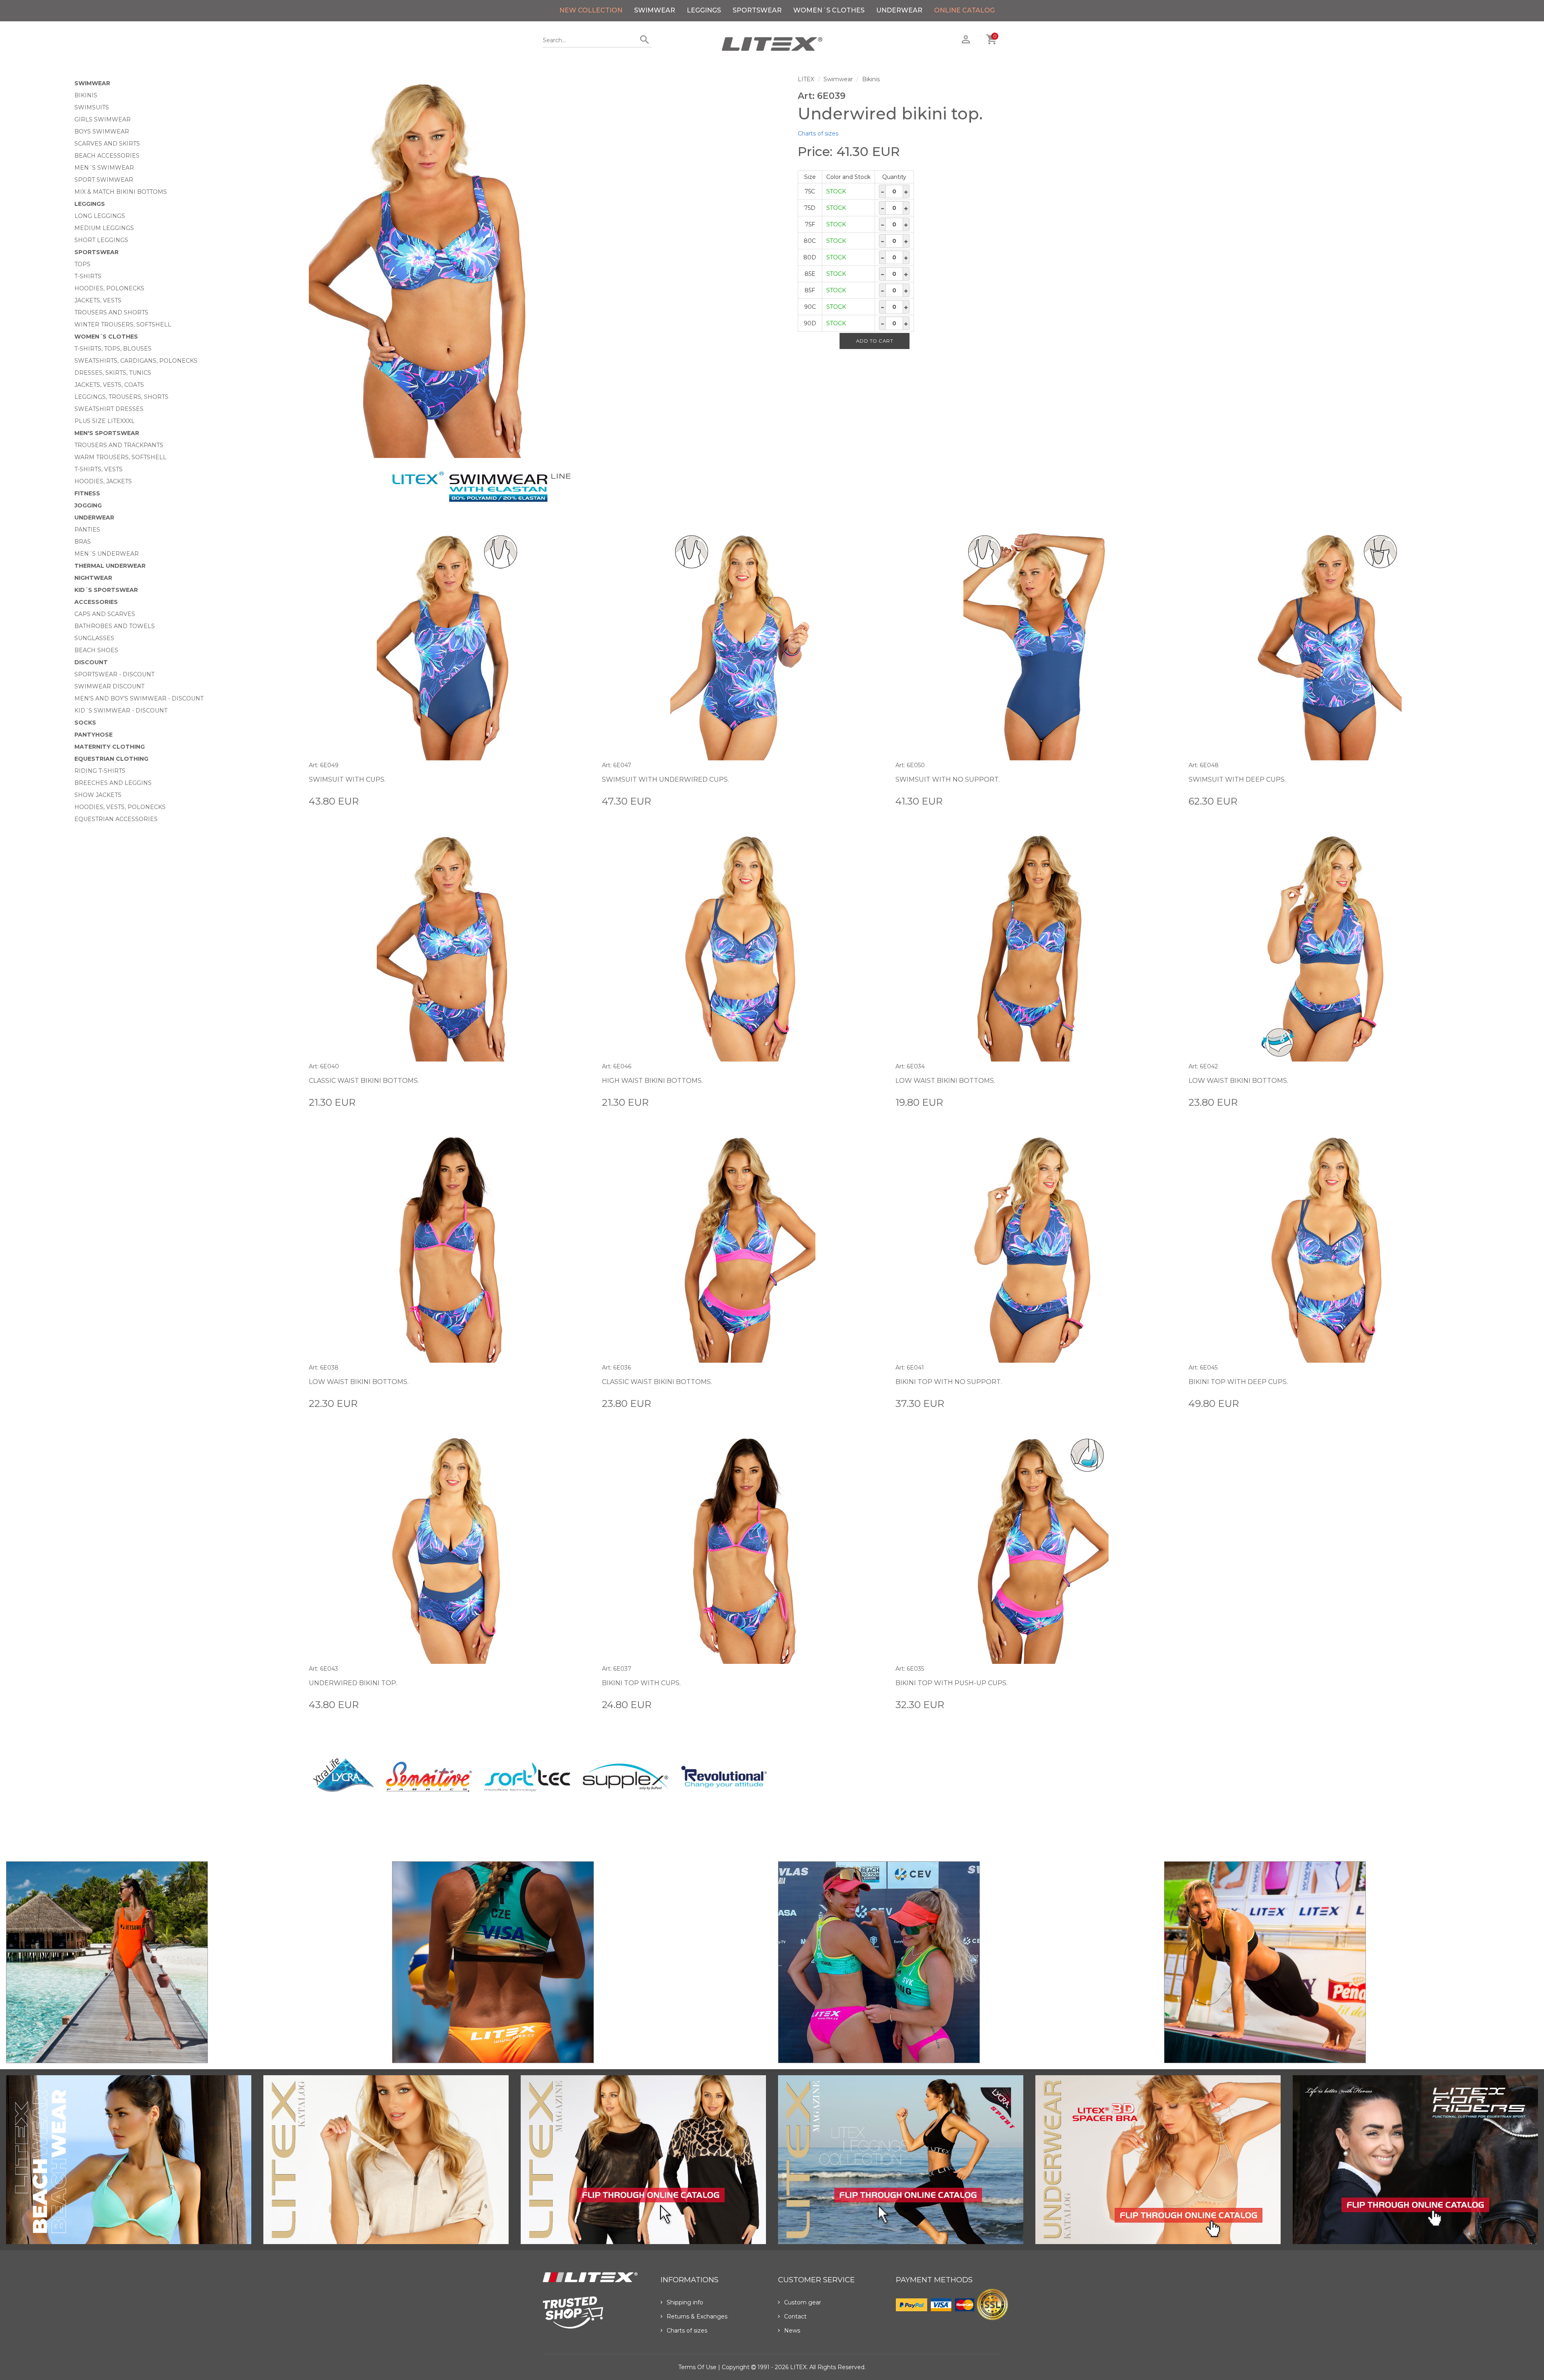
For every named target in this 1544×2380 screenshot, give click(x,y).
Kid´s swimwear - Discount (121, 711)
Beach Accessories (107, 156)
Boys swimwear (102, 131)
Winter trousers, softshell (123, 324)
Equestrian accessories (116, 819)
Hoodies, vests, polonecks (120, 807)
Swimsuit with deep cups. (1237, 779)
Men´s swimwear (104, 168)
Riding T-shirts (100, 771)
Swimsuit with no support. (948, 779)
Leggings (704, 10)
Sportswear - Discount (114, 674)
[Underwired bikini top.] (547, 267)
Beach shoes (96, 650)
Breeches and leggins (113, 783)
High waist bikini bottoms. (652, 1081)
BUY (584, 801)
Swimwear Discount (109, 686)
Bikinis (86, 95)
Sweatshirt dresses (109, 409)
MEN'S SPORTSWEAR (107, 433)
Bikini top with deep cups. (1238, 1382)
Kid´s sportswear (106, 590)
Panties (87, 530)
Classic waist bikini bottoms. (364, 1081)
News (792, 2331)
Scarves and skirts (107, 144)
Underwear (899, 10)
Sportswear (757, 10)
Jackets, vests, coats (109, 385)
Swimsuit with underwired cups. (665, 779)
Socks (85, 723)
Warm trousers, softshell (120, 457)
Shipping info (685, 2302)
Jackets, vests (98, 300)
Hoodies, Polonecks (109, 288)
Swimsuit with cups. (347, 779)
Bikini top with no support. (949, 1382)
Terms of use (697, 2367)
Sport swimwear (104, 180)
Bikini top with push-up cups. (952, 1683)
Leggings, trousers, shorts (121, 397)
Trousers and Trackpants (119, 445)
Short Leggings (101, 240)
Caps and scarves (105, 614)
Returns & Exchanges (697, 2316)
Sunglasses (94, 638)
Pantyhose (93, 735)
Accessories (96, 602)
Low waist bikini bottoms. (945, 1081)
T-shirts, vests (99, 469)
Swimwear (655, 10)
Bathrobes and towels (115, 626)
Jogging (88, 505)
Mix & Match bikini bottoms (121, 192)
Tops (82, 264)
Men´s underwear (107, 554)
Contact (795, 2316)
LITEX (806, 79)
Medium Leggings (104, 228)
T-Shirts (88, 276)
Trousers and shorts (111, 312)
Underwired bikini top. (353, 1683)
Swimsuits (92, 107)
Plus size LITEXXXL (105, 421)
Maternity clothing (110, 747)
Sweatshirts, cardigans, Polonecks (136, 361)
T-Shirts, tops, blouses (113, 349)
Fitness (87, 493)
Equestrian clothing (111, 759)
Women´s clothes (829, 10)
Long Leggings (100, 216)
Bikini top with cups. (641, 1683)
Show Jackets (98, 795)
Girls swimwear (103, 119)
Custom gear (803, 2302)
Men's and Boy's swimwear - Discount (139, 698)
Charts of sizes (818, 133)
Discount (91, 662)
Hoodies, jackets (103, 481)
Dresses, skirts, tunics (113, 373)
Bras (83, 542)
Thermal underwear (110, 566)
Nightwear (93, 578)
